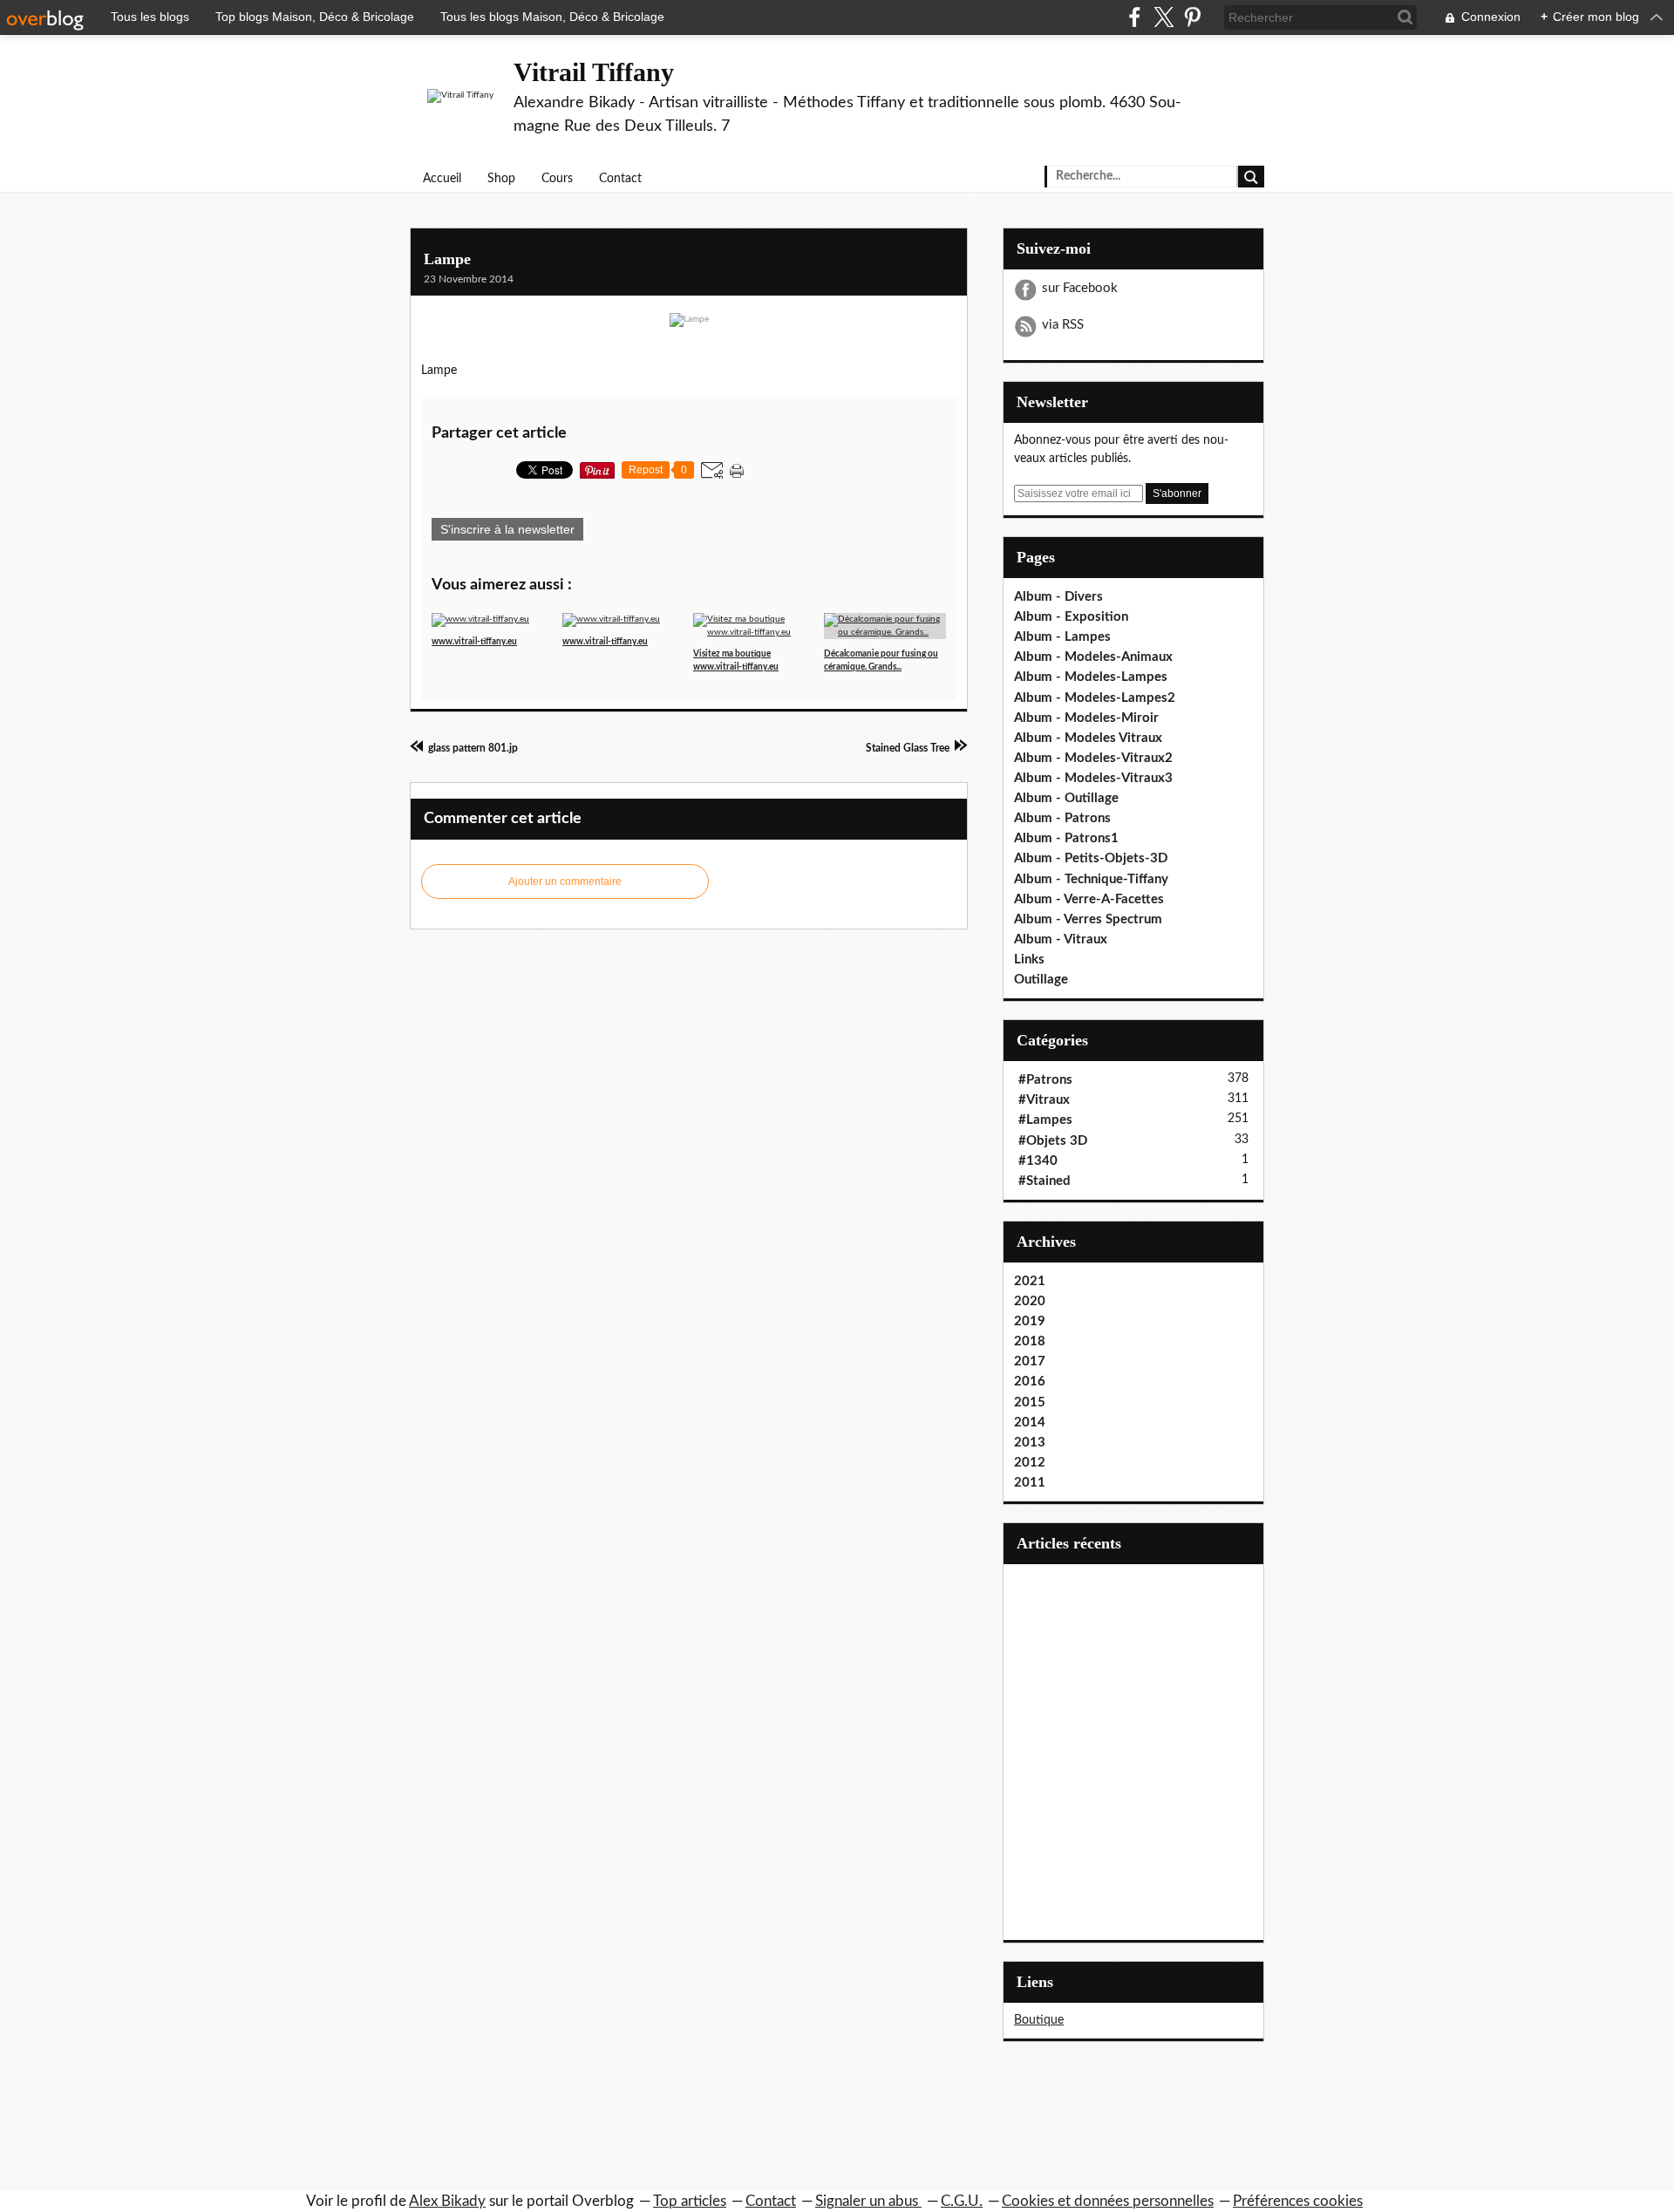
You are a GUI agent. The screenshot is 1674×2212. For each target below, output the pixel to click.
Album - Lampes (1062, 637)
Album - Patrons (1062, 818)
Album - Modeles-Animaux (1093, 657)
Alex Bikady (447, 2201)
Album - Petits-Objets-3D (1091, 858)
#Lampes (1045, 1120)
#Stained (1045, 1181)
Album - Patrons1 (1066, 838)
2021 (1030, 1281)
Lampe (447, 259)
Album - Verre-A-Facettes (1089, 899)
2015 (1030, 1402)
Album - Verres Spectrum (1088, 919)
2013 (1030, 1443)
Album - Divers (1058, 597)
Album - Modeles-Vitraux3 (1093, 778)
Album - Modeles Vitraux (1088, 738)
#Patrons (1045, 1080)
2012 (1030, 1463)
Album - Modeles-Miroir (1086, 718)
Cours (557, 179)
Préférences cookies (1298, 2201)
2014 (1030, 1422)
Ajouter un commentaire (565, 881)
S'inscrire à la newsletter (507, 529)
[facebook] (1135, 17)
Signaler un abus (868, 2201)
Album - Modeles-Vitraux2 (1093, 758)
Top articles (690, 2201)
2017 (1030, 1361)
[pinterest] (1192, 17)
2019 (1030, 1321)
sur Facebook (1080, 288)
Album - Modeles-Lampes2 (1095, 698)
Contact (620, 179)
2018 (1030, 1341)
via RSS (1063, 325)
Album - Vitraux (1061, 939)
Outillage (1041, 980)
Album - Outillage (1066, 798)
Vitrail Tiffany (594, 72)
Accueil (442, 179)
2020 (1030, 1301)
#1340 (1038, 1161)
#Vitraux (1044, 1100)
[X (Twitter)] (1164, 17)
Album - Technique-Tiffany (1091, 879)
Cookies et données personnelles (1108, 2201)
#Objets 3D (1053, 1141)
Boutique (1039, 2020)
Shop (501, 179)
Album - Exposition (1071, 617)
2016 (1030, 1382)
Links (1029, 960)
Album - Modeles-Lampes (1091, 677)
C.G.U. (962, 2201)
